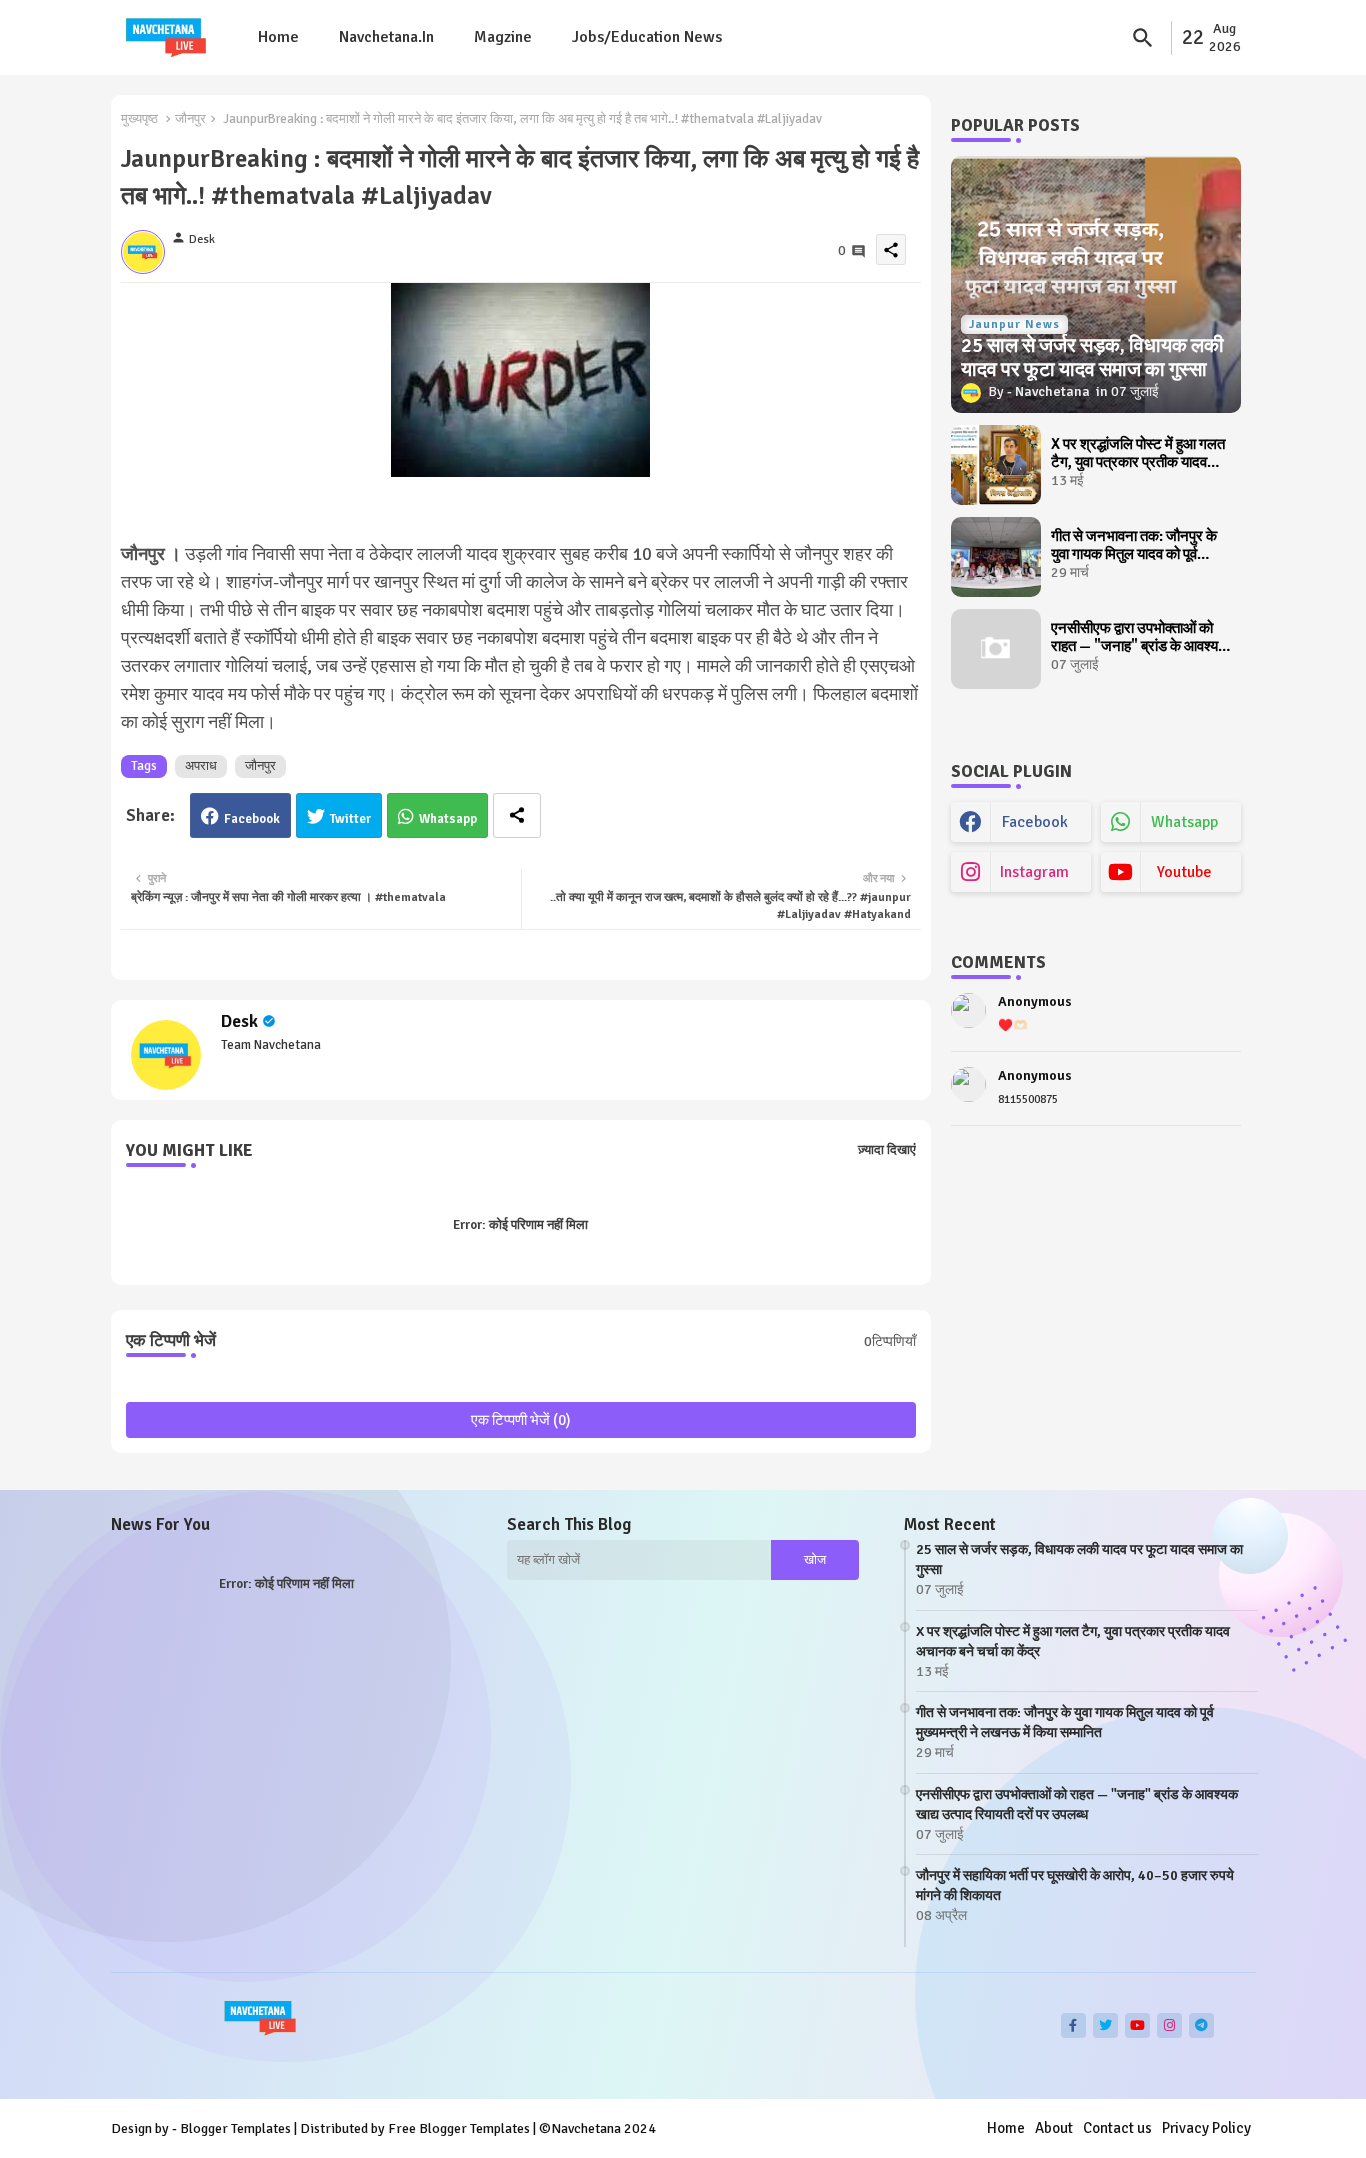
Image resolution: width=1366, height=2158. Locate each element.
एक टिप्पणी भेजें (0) (521, 1420)
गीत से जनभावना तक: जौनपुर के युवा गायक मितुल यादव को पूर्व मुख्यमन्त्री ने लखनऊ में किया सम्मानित (1134, 545)
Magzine (503, 37)
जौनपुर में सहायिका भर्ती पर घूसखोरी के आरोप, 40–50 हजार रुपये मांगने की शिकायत (1075, 1885)
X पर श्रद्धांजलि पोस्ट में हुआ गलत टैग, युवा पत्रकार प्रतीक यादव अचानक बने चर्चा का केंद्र (1138, 453)
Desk (239, 1021)
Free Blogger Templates (459, 2128)
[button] (1143, 38)
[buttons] (1073, 2025)
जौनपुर (190, 119)
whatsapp (1184, 822)
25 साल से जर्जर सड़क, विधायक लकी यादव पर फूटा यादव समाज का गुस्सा (1079, 1559)
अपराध (201, 766)
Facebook (252, 819)
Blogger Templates (235, 2128)
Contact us (1117, 2128)
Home (278, 37)
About (1054, 2128)
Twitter (350, 819)
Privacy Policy (1206, 2128)
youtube (1184, 872)
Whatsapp (448, 819)
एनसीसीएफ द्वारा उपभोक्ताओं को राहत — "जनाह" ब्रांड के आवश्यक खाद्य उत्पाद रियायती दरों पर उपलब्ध (1140, 637)
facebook (1035, 822)
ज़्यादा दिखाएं (887, 1150)
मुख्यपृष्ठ (139, 119)
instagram (1034, 872)
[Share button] (517, 815)
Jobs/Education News (647, 37)
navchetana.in (386, 37)
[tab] (278, 37)
